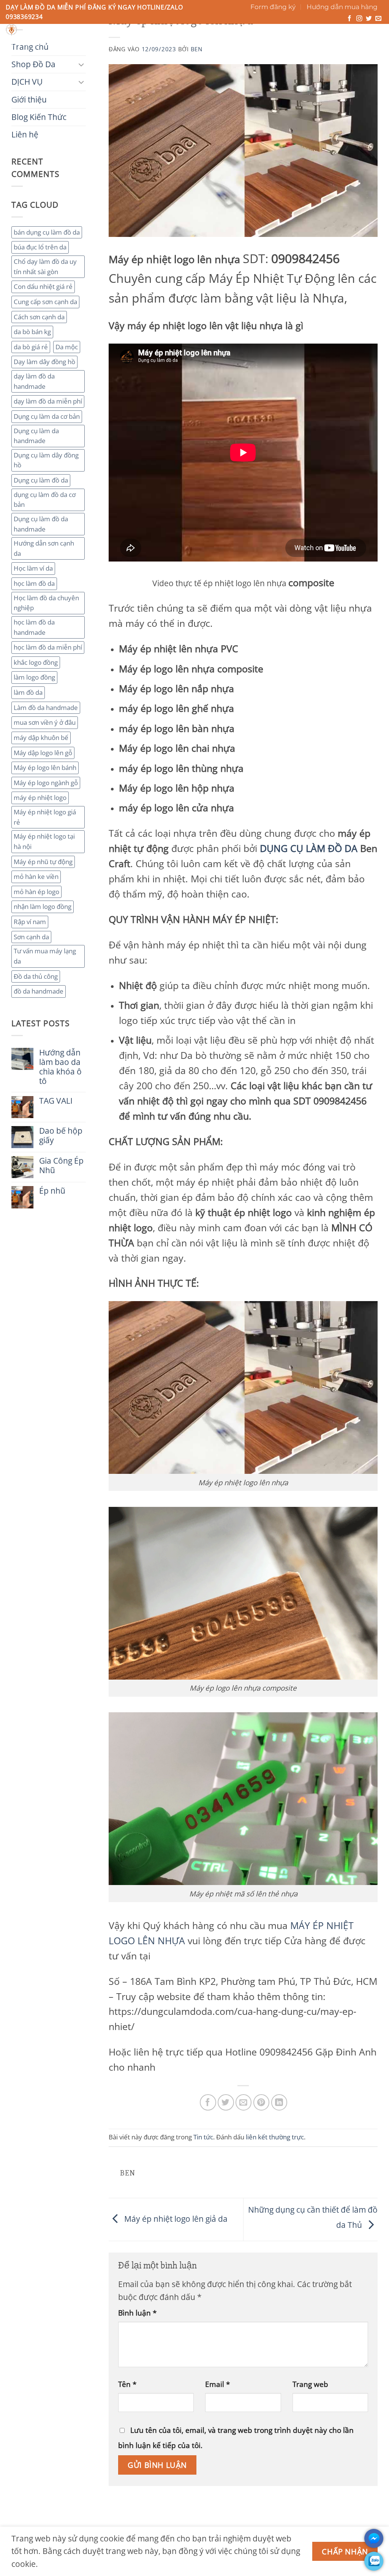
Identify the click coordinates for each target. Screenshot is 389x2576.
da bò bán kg (32, 332)
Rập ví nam (30, 922)
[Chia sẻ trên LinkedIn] (279, 2102)
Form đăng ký (273, 7)
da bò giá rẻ (31, 347)
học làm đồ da (34, 583)
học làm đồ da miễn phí (48, 647)
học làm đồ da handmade (34, 627)
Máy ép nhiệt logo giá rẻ (45, 817)
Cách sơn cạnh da (39, 317)
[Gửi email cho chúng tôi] (378, 19)
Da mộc (67, 347)
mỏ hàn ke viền (36, 876)
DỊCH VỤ (120, 44)
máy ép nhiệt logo (40, 797)
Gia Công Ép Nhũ (61, 1166)
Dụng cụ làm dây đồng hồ (46, 460)
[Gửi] (262, 32)
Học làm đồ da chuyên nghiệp (46, 603)
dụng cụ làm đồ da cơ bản (45, 500)
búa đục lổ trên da (40, 247)
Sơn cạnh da (31, 937)
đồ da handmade (39, 991)
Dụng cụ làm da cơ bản (47, 416)
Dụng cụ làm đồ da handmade (41, 524)
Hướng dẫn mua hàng (342, 7)
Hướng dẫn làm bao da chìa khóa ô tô (60, 1067)
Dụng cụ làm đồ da (41, 480)
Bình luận (137, 2313)
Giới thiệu (164, 44)
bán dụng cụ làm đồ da (47, 232)
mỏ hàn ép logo (36, 892)
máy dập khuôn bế (41, 737)
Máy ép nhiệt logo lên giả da (175, 2218)
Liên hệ (265, 44)
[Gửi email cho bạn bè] (244, 2102)
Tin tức (203, 2137)
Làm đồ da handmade (46, 707)
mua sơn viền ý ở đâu (45, 722)
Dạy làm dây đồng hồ (44, 362)
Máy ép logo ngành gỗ (46, 783)
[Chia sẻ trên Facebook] (208, 2102)
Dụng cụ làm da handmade (36, 436)
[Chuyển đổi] (81, 64)
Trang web (310, 2384)
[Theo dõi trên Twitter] (369, 19)
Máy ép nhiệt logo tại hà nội (44, 841)
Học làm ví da (33, 568)
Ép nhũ (52, 1191)
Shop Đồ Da (74, 44)
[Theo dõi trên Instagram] (359, 19)
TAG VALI (56, 1101)
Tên (127, 2384)
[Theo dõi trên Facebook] (349, 19)
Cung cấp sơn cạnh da (45, 302)
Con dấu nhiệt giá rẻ (43, 286)
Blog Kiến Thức (217, 44)
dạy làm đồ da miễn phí (48, 401)
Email (217, 2384)
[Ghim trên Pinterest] (262, 2102)
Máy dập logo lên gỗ (43, 753)
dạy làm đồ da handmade (34, 381)
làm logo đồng (34, 677)
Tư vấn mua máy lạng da (45, 956)
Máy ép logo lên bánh (45, 767)
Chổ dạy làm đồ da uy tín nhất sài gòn (45, 267)
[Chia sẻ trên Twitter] (226, 2102)
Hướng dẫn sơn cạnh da (44, 548)
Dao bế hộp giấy (61, 1136)
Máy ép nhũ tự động (43, 862)
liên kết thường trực (275, 2137)
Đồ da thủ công (36, 976)
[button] (350, 37)
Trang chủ (26, 44)
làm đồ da (28, 692)
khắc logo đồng (36, 662)
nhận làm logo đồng (43, 906)
